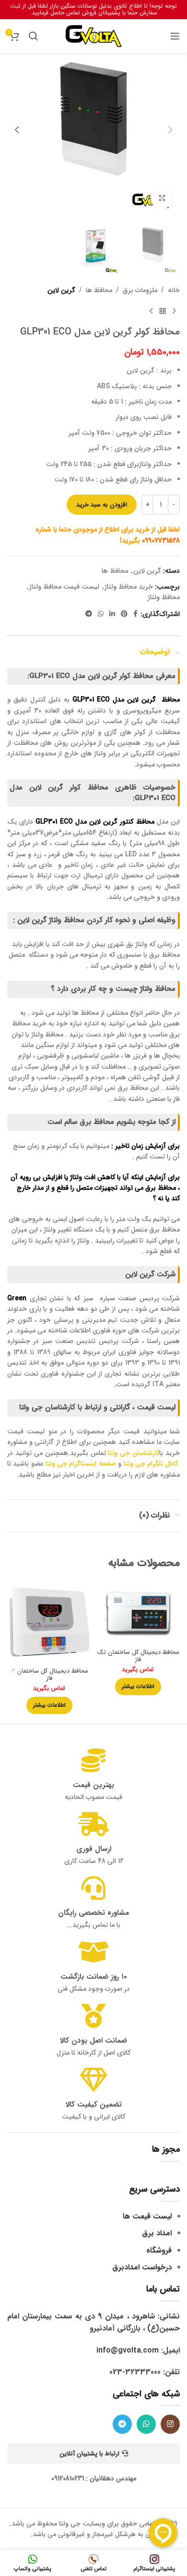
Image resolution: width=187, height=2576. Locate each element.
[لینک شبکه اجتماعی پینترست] (124, 614)
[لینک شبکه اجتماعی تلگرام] (89, 614)
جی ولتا (56, 1464)
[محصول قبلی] (174, 311)
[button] (170, 130)
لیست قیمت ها (147, 2216)
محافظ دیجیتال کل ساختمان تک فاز (138, 1656)
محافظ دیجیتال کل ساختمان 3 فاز (49, 1675)
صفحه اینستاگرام (92, 1464)
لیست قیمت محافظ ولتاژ (64, 587)
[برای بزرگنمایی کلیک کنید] (162, 198)
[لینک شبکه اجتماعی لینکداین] (112, 614)
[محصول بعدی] (151, 311)
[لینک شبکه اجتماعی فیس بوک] (135, 614)
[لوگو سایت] (93, 36)
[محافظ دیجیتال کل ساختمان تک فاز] (138, 1613)
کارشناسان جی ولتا (134, 1453)
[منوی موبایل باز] (175, 36)
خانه (174, 290)
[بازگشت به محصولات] (163, 311)
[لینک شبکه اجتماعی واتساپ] (101, 614)
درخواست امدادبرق (142, 2267)
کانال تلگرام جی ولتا (151, 1464)
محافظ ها (99, 290)
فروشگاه (159, 2250)
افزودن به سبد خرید (102, 505)
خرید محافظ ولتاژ (129, 587)
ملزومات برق (140, 290)
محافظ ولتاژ (164, 597)
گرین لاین (61, 290)
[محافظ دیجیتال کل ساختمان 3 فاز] (49, 1622)
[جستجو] (34, 36)
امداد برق (157, 2233)
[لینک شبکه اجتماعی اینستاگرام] (170, 2424)
